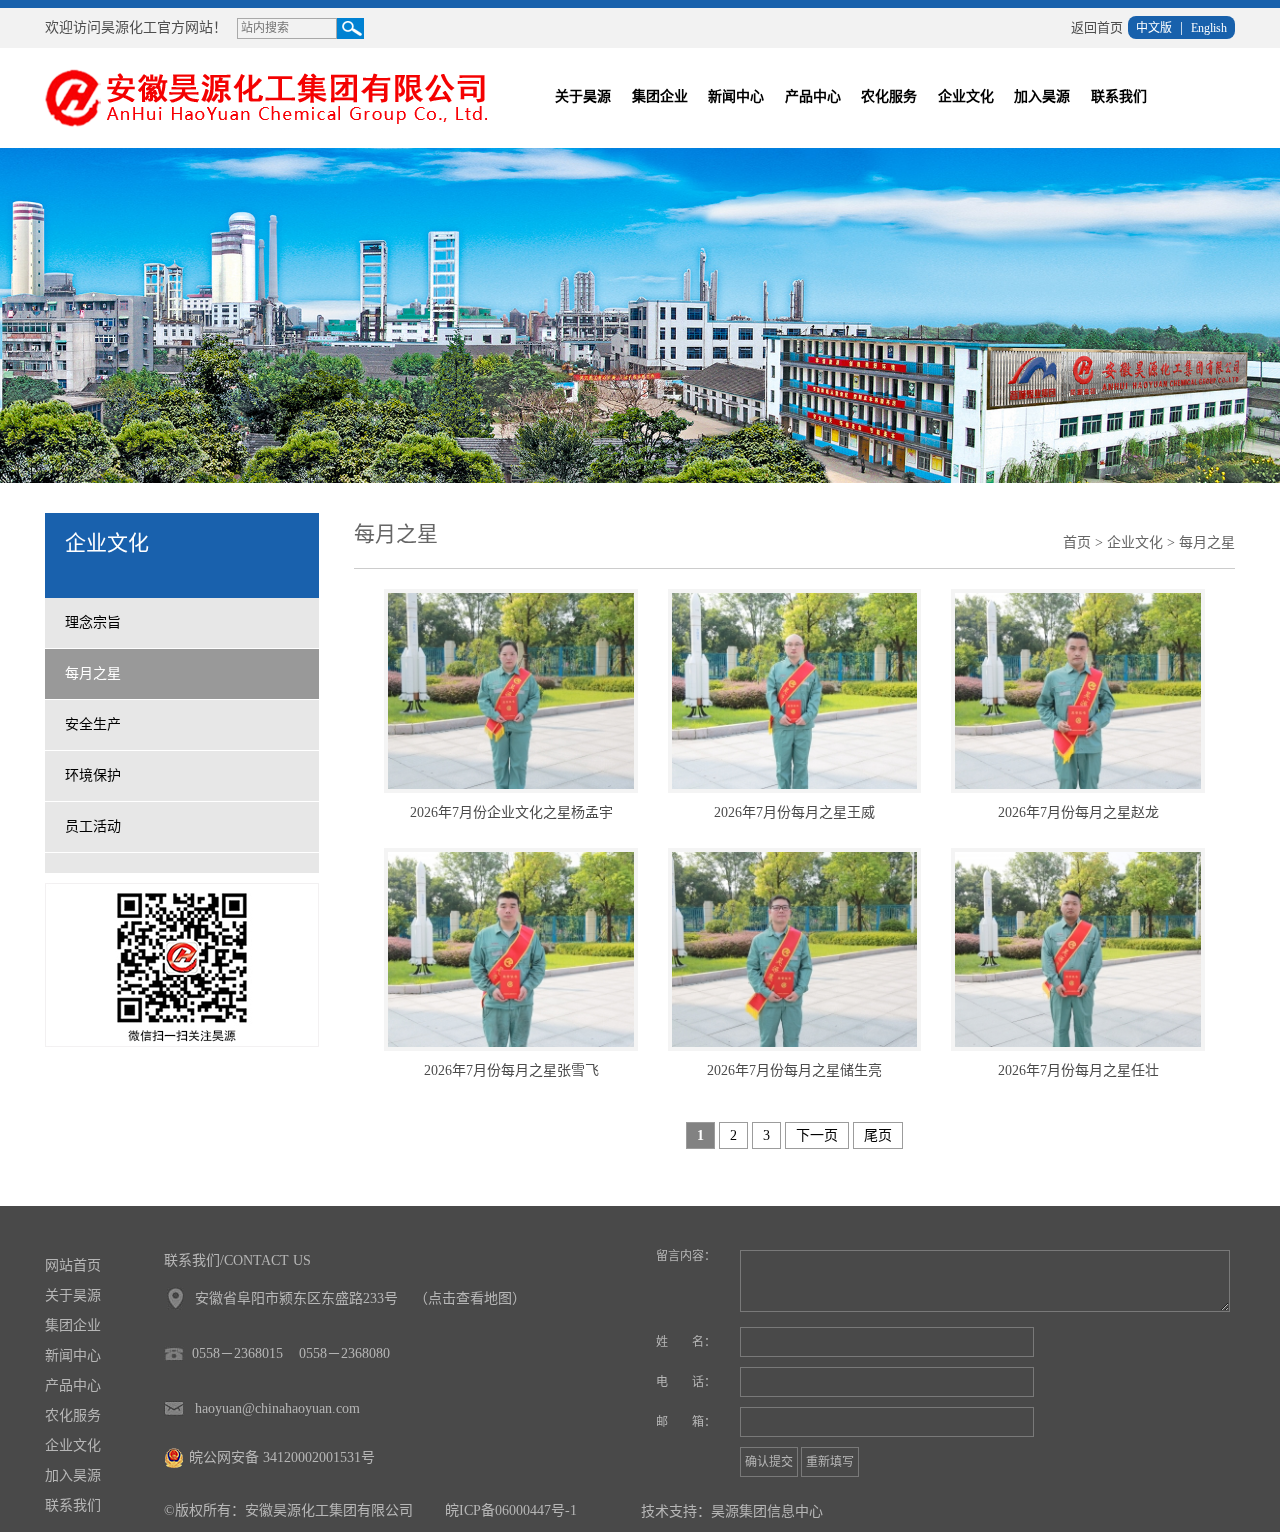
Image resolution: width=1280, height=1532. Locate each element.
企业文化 (966, 96)
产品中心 (813, 96)
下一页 (817, 1135)
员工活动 (93, 826)
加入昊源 (1042, 96)
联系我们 (1119, 96)
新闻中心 (736, 96)
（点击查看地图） (470, 1298)
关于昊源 (583, 96)
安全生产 (93, 724)
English (1209, 28)
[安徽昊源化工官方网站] (279, 96)
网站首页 (73, 1265)
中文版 (1154, 28)
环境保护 (93, 775)
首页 (1077, 542)
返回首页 (1097, 27)
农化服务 (889, 96)
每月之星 (93, 673)
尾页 (878, 1135)
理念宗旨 (93, 622)
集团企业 (660, 96)
